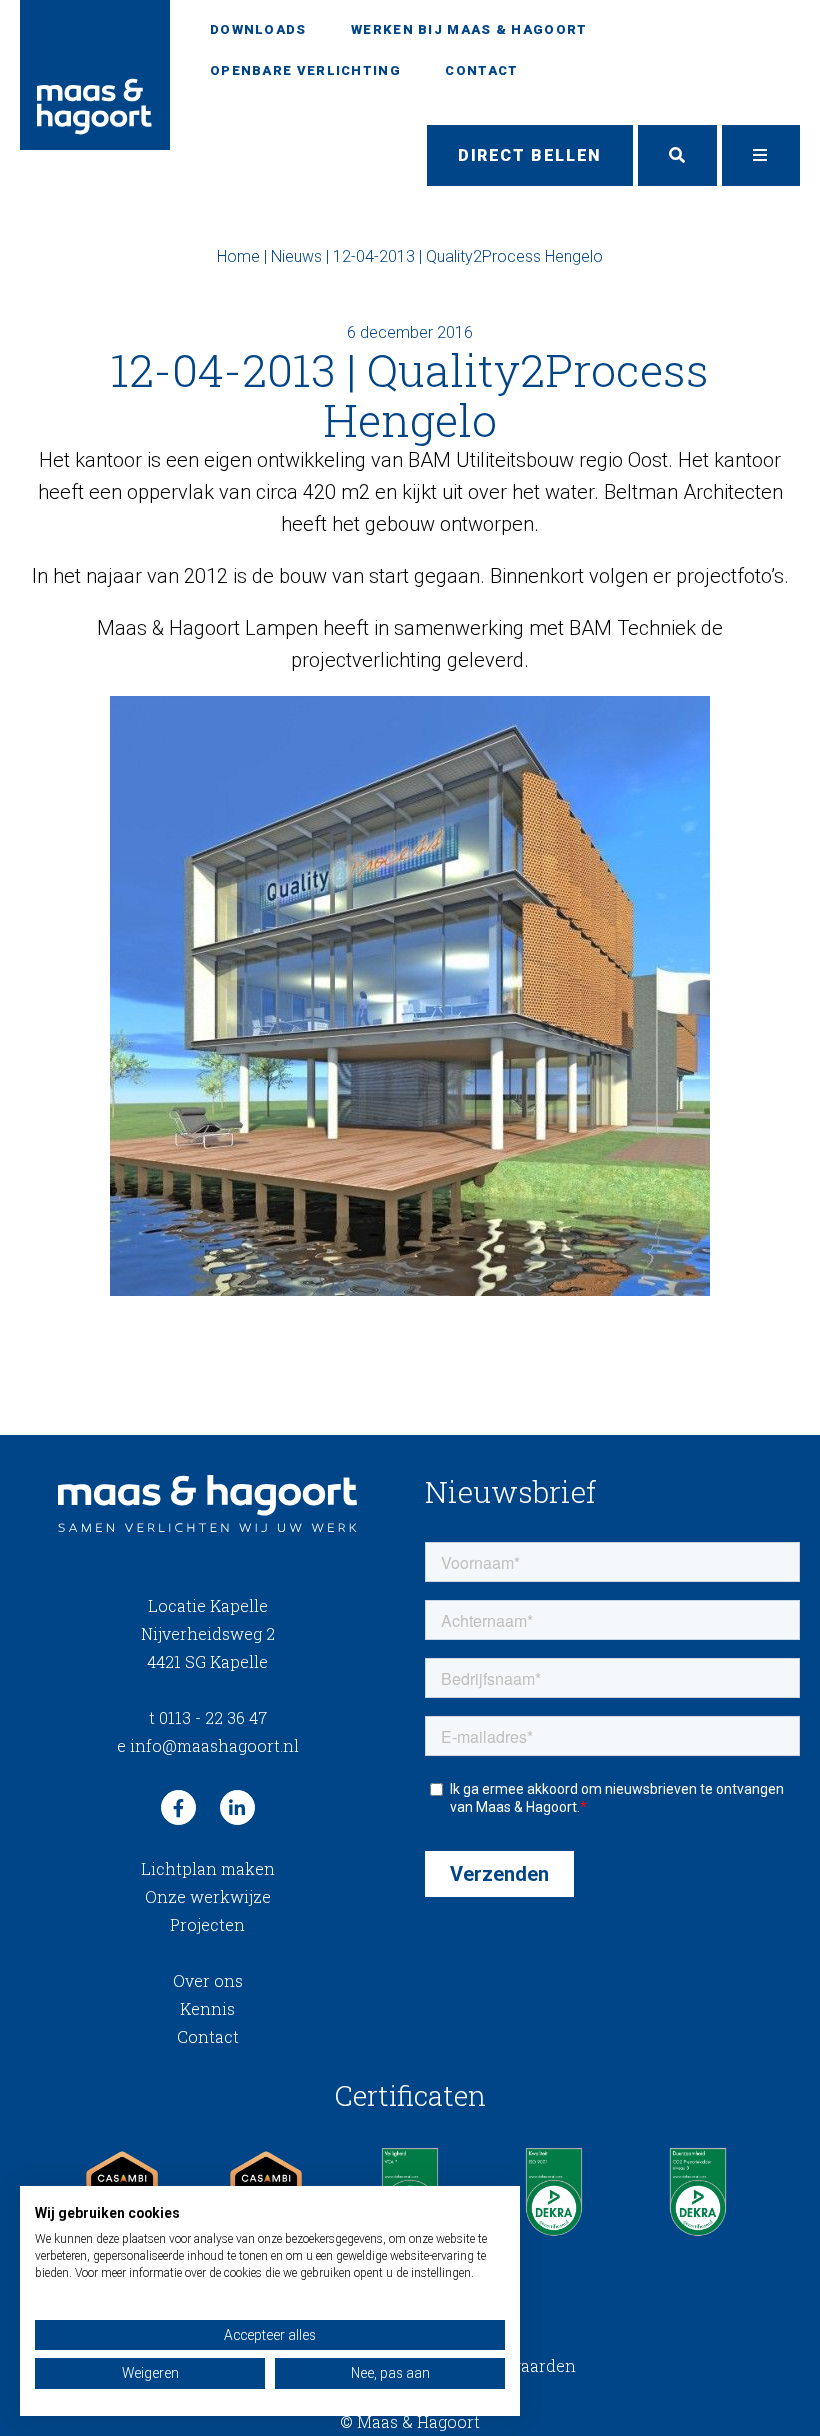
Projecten (207, 1924)
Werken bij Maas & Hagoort (469, 29)
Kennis (207, 2008)
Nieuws (296, 256)
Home (238, 256)
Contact (481, 70)
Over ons (208, 1980)
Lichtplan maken (208, 1868)
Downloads (258, 29)
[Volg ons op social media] (178, 1807)
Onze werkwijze (208, 1896)
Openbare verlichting (305, 70)
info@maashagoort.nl (208, 1745)
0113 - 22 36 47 (208, 1717)
